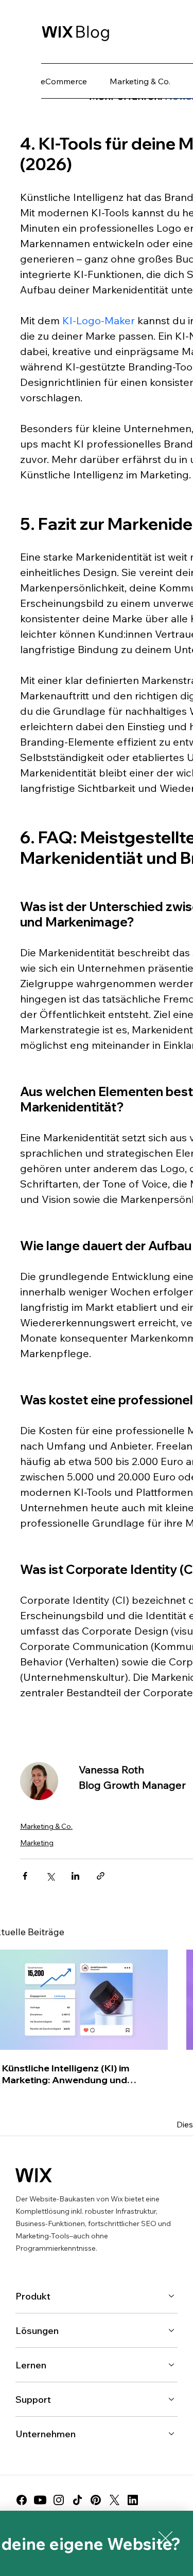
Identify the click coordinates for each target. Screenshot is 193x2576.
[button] (165, 2538)
